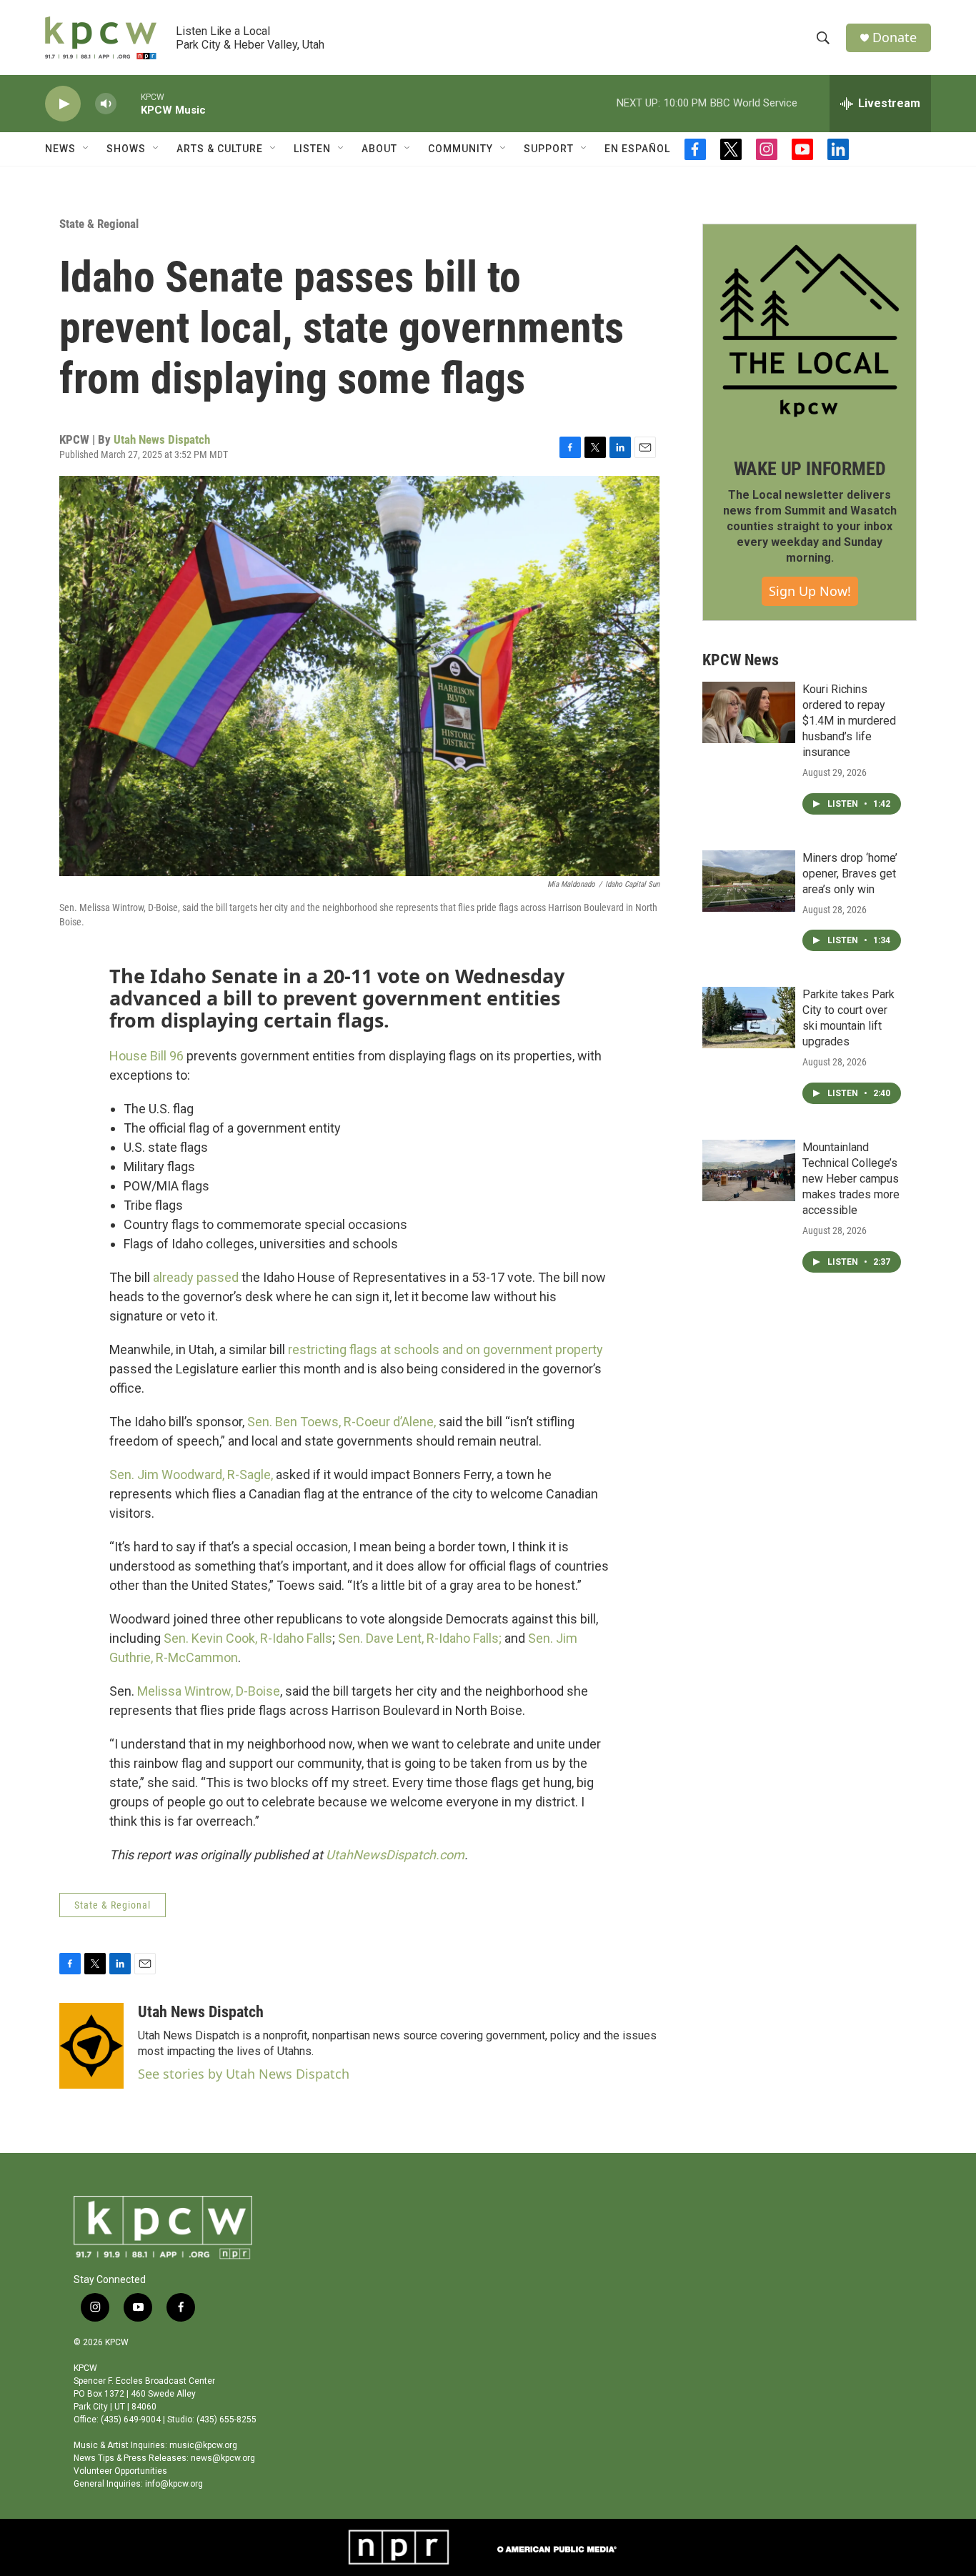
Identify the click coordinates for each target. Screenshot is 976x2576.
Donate (895, 38)
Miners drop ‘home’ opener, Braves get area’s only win (850, 874)
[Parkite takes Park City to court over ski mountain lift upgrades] (749, 1018)
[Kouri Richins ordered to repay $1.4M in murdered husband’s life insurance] (749, 712)
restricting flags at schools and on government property (445, 1349)
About (379, 149)
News (60, 149)
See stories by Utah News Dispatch (244, 2074)
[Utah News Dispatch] (91, 2046)
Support (549, 149)
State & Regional (99, 224)
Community (460, 149)
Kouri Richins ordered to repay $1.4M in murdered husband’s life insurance (849, 721)
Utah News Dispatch (162, 439)
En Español (637, 149)
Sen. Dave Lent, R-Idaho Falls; (420, 1638)
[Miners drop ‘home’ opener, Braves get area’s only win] (749, 881)
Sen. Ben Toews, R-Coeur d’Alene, (342, 1422)
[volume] (106, 104)
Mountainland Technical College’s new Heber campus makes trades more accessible (851, 1179)
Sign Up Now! (810, 591)
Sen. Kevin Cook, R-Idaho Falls (248, 1638)
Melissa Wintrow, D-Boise (209, 1691)
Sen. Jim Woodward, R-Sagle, (191, 1475)
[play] (63, 104)
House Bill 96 (146, 1056)
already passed (196, 1277)
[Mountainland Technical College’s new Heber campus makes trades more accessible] (749, 1170)
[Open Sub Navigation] (86, 149)
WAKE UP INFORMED (810, 469)
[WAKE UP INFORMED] (810, 331)
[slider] (129, 103)
